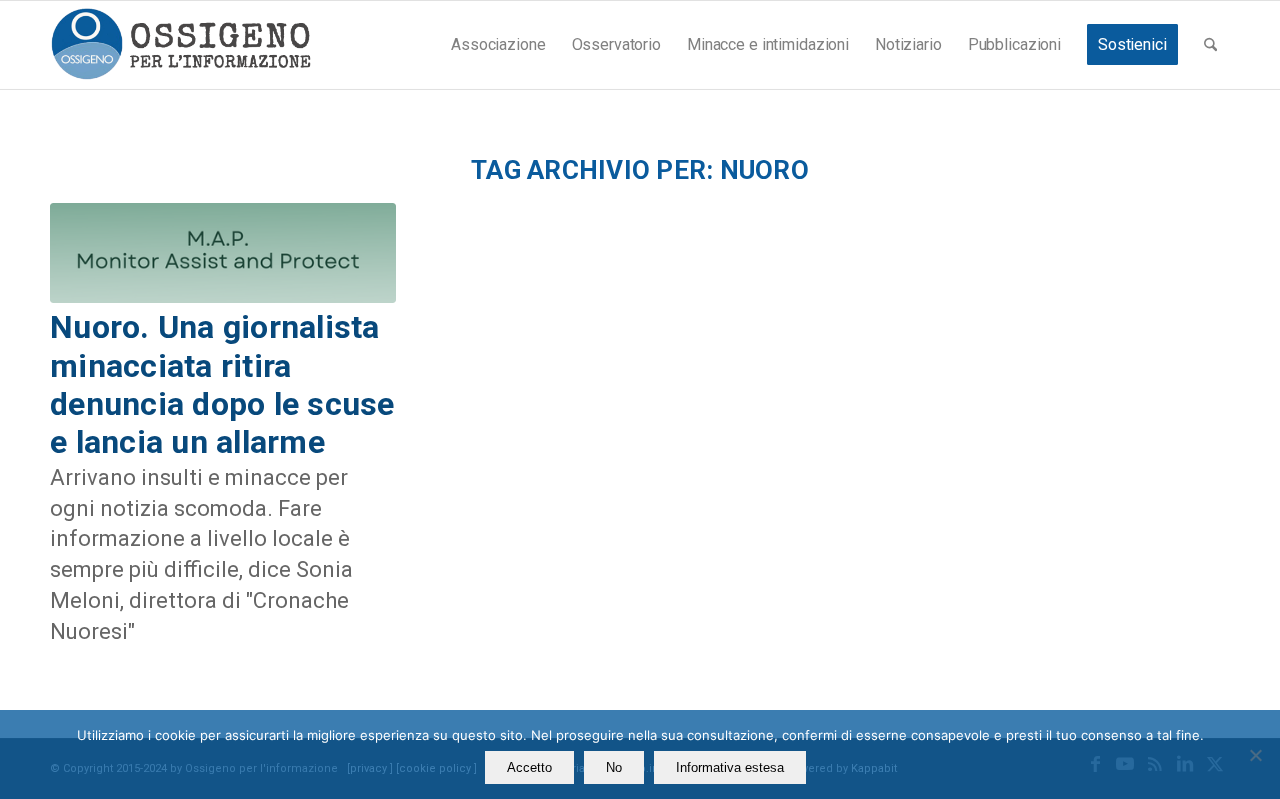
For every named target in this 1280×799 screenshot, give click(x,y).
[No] (1255, 755)
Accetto (529, 767)
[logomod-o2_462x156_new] (180, 45)
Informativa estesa (730, 767)
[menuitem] (498, 45)
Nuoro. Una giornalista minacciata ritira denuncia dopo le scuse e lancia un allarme (222, 384)
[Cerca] (1210, 45)
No (614, 767)
